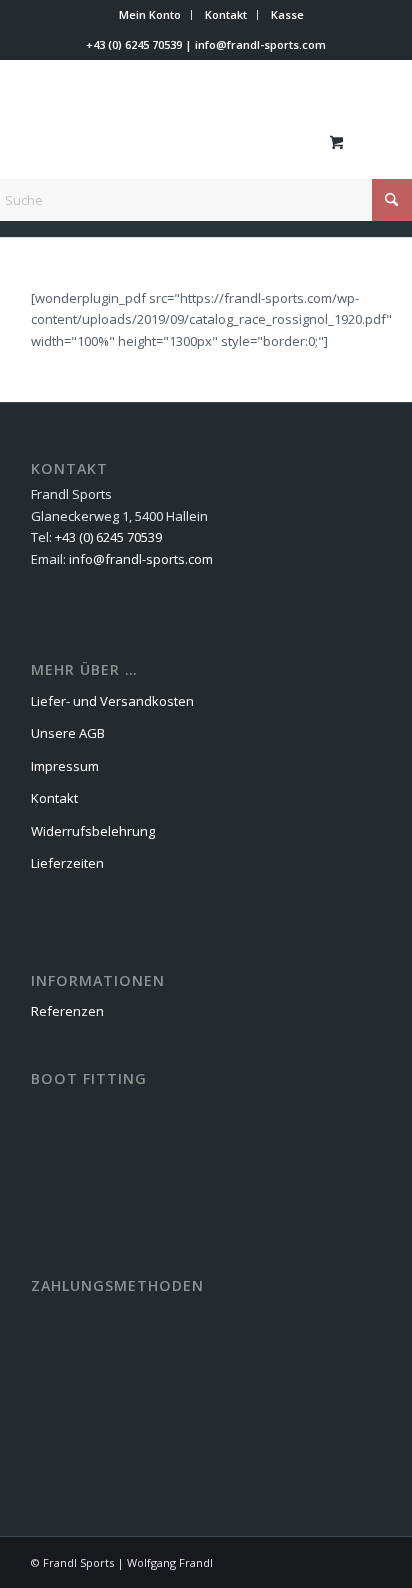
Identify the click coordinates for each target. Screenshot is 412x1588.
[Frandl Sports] (171, 141)
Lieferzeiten (67, 863)
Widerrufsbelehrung (93, 831)
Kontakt (226, 14)
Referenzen (67, 1011)
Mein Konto (150, 14)
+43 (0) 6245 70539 (134, 44)
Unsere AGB (68, 733)
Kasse (287, 14)
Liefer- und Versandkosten (112, 701)
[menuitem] (150, 15)
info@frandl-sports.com (260, 44)
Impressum (65, 766)
